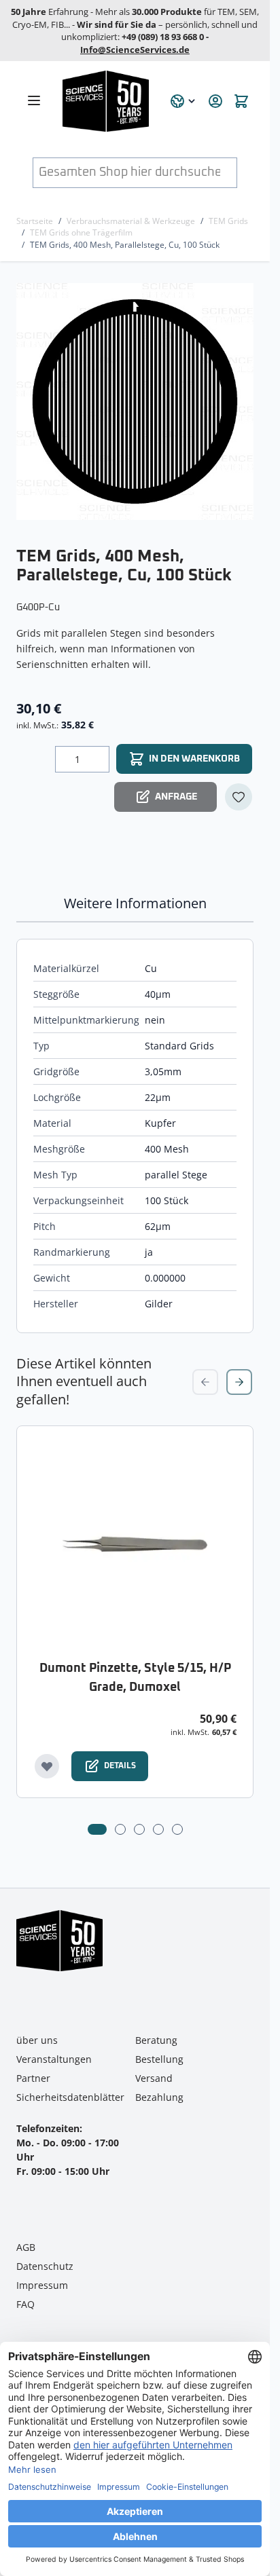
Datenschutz (45, 2266)
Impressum (42, 2285)
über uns (37, 2040)
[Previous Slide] (205, 1382)
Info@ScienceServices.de (135, 50)
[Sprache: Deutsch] (183, 101)
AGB (26, 2247)
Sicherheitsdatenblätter (70, 2097)
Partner (33, 2078)
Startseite (35, 221)
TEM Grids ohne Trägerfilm (81, 232)
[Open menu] (34, 100)
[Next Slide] (239, 1382)
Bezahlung (159, 2097)
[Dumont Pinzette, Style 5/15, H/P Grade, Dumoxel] (135, 1544)
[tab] (97, 1829)
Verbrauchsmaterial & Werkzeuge (131, 221)
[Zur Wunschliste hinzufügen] (239, 797)
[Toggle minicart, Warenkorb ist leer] (241, 101)
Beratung (156, 2040)
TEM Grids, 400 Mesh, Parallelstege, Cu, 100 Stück (125, 245)
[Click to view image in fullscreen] (136, 402)
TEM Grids (228, 221)
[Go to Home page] (108, 101)
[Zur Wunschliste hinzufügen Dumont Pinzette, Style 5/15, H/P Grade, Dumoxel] (47, 1766)
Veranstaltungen (54, 2059)
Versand (154, 2078)
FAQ (25, 2304)
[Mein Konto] (215, 101)
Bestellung (159, 2059)
